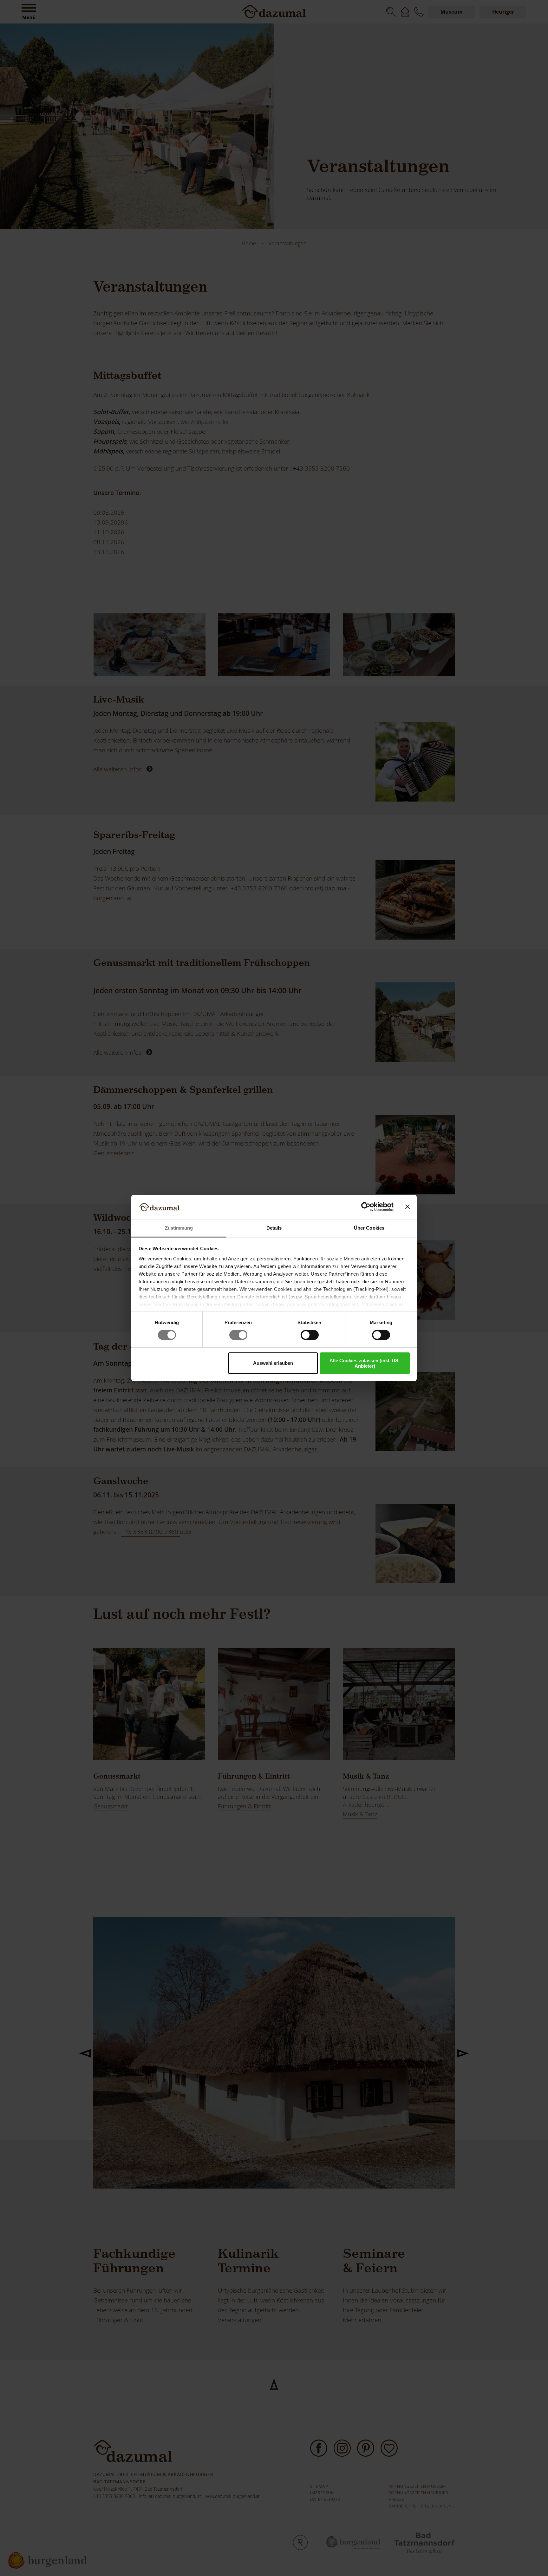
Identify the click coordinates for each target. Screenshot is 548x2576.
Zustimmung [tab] (179, 1228)
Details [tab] (274, 1228)
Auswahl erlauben (273, 1363)
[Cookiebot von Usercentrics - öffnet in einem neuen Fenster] (366, 1207)
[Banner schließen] (408, 1207)
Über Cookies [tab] (369, 1228)
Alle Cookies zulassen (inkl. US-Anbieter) (365, 1363)
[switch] (238, 1335)
